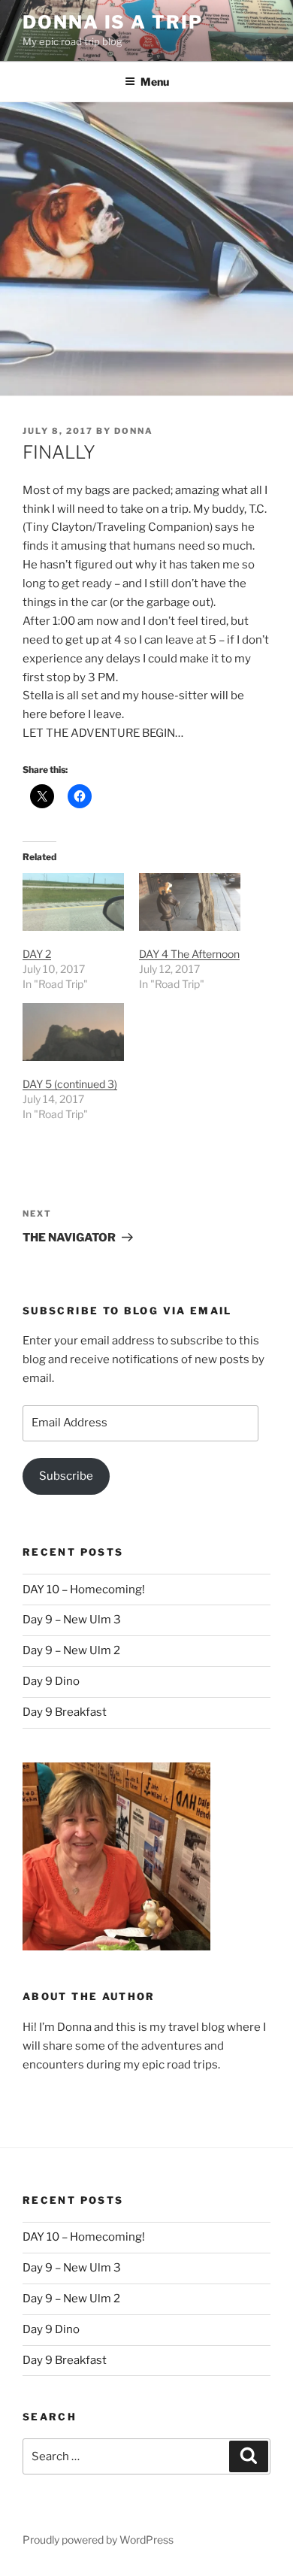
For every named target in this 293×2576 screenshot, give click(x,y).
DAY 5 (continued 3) (70, 1084)
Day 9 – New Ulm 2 (71, 1650)
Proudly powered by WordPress (98, 2540)
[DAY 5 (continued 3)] (73, 1032)
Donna (134, 431)
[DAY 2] (73, 902)
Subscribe (66, 1476)
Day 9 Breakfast (65, 1712)
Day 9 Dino (51, 1681)
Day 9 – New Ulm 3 (72, 1620)
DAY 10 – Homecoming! (84, 1590)
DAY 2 (37, 954)
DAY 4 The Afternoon (189, 954)
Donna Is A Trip (113, 22)
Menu (155, 82)
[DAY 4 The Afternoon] (190, 902)
